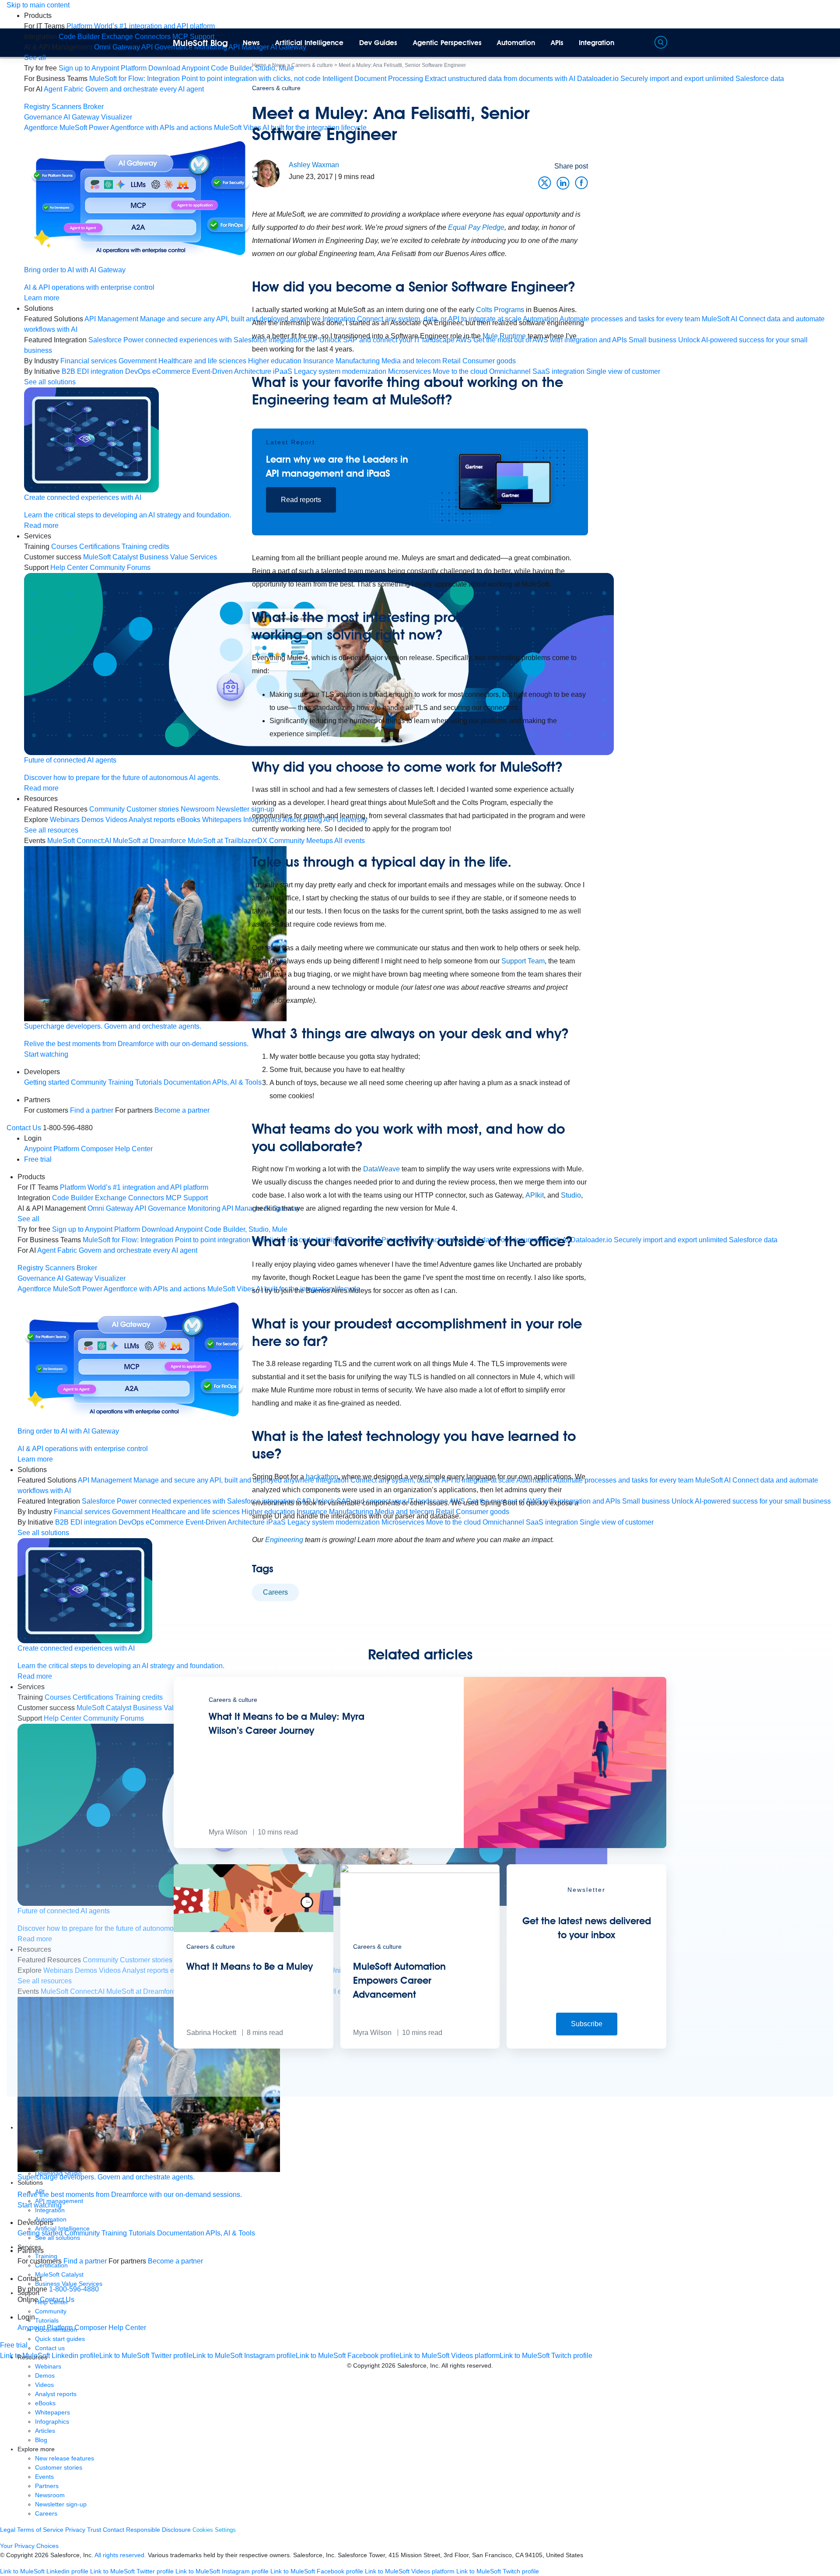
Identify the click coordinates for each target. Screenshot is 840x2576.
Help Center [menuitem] (69, 568)
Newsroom (50, 2495)
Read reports (301, 500)
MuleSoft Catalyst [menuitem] (110, 557)
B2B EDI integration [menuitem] (93, 371)
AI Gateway (81, 117)
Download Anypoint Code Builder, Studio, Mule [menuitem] (221, 68)
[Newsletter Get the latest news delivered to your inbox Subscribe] (586, 2046)
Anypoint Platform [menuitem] (52, 1149)
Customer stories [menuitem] (153, 809)
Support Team (523, 961)
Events (44, 2477)
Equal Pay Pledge (475, 227)
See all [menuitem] (35, 58)
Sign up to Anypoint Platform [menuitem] (103, 68)
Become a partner (175, 2261)
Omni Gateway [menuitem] (117, 47)
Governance (43, 117)
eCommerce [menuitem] (165, 1522)
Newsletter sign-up (61, 2504)
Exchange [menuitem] (117, 37)
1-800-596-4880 (74, 2289)
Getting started (47, 1082)
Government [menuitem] (138, 361)
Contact (114, 2530)
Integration (597, 43)
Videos (44, 2385)
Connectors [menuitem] (153, 37)
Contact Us (24, 1128)
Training (121, 1082)
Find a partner (92, 1110)
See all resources (51, 830)
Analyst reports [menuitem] (152, 820)
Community (89, 1082)
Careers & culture (276, 88)
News (251, 43)
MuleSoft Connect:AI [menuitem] (79, 841)
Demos (45, 2376)
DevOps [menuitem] (138, 371)
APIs (557, 43)
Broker (93, 107)
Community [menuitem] (107, 809)
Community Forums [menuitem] (120, 568)
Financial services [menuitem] (89, 361)
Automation (516, 43)
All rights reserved (466, 2365)
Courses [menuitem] (64, 546)
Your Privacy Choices (29, 2546)
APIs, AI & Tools (230, 2233)
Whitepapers (52, 2412)
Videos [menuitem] (116, 820)
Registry (37, 107)
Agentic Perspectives (447, 43)
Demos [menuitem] (93, 820)
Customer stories (59, 2467)
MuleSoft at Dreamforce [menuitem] (149, 841)
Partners (47, 2486)
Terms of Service (40, 2530)
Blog (41, 2440)
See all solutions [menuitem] (50, 382)
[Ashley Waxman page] (266, 173)
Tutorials (149, 1082)
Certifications (100, 546)
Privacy (75, 2530)
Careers (46, 2513)
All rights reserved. (120, 2555)
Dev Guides (378, 43)
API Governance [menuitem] (167, 47)
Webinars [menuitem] (65, 820)
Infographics (52, 2421)
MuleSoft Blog (200, 43)
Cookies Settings (214, 2530)
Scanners (66, 107)
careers (275, 1592)
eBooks (45, 2403)
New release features (65, 2458)
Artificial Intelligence (309, 43)
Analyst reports (56, 2394)
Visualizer (117, 117)
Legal (8, 2530)
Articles (45, 2431)
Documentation (181, 2233)
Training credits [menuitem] (145, 546)
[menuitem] (141, 26)
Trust (94, 2530)
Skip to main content (38, 5)
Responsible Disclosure (158, 2530)
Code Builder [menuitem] (79, 37)
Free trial (38, 1159)
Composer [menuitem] (98, 1149)
